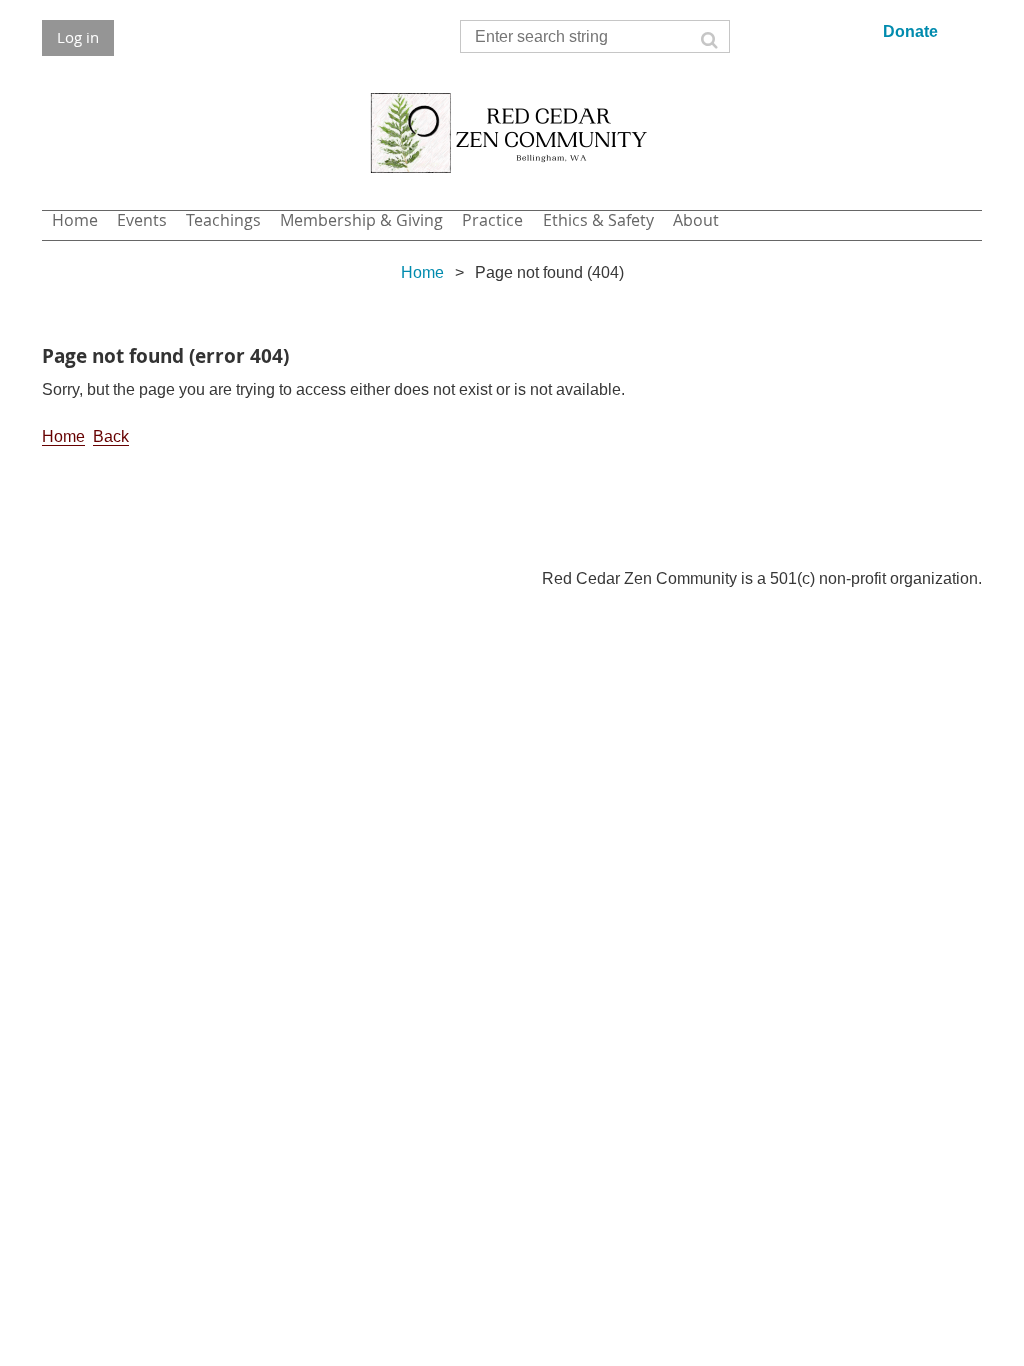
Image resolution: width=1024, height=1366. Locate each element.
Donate (910, 31)
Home (422, 272)
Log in (78, 37)
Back (111, 436)
